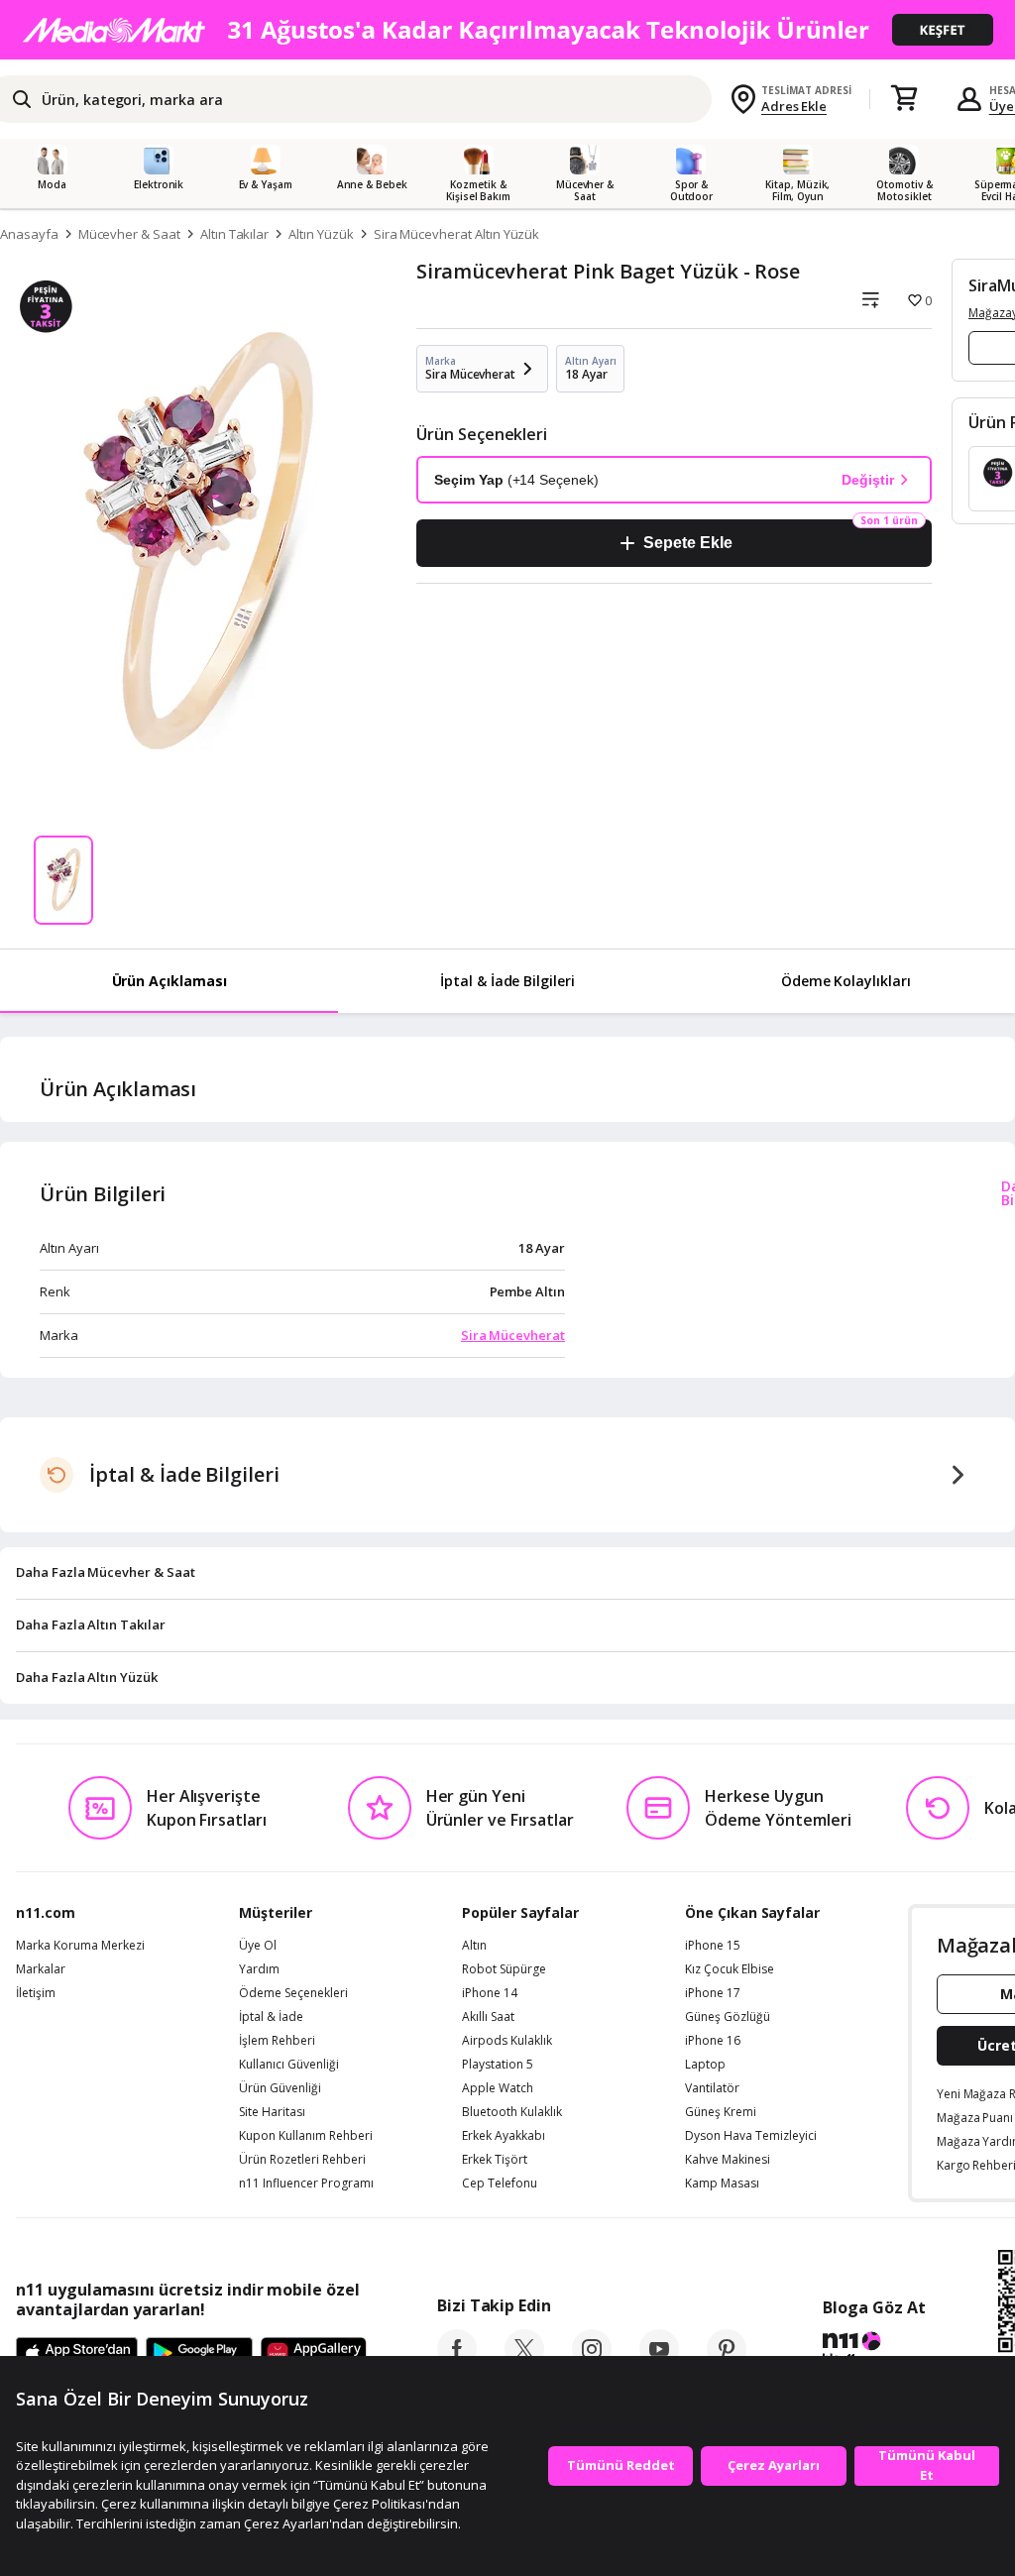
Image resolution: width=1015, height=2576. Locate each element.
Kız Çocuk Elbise (730, 1969)
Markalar (41, 1969)
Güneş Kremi (721, 2112)
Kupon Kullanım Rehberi (306, 2136)
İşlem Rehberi (277, 2041)
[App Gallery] (314, 2354)
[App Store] (77, 2354)
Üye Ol (258, 1946)
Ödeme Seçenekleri (293, 1993)
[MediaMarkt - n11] (507, 30)
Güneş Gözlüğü (728, 2017)
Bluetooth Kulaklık (512, 2112)
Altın (474, 1946)
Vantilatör (712, 2088)
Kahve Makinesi (728, 2160)
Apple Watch (498, 2088)
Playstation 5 (498, 2065)
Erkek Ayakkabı (504, 2136)
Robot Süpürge (504, 1969)
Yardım (259, 1969)
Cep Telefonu (500, 2184)
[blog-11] (874, 2351)
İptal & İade (271, 2017)
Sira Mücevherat (513, 1335)
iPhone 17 (713, 1993)
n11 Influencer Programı (306, 2184)
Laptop (705, 2065)
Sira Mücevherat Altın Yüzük (457, 234)
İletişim (36, 1993)
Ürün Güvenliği (280, 2088)
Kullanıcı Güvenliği (289, 2065)
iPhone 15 (713, 1946)
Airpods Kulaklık (507, 2041)
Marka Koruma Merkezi (80, 1946)
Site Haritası (272, 2112)
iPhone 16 (713, 2041)
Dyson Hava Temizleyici (751, 2136)
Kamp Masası (722, 2184)
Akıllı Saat (488, 2017)
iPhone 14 (490, 1993)
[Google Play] (199, 2354)
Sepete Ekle (687, 543)
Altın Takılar (234, 234)
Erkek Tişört (495, 2160)
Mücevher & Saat (129, 234)
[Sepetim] (904, 99)
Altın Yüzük (321, 234)
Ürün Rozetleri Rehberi (302, 2160)
